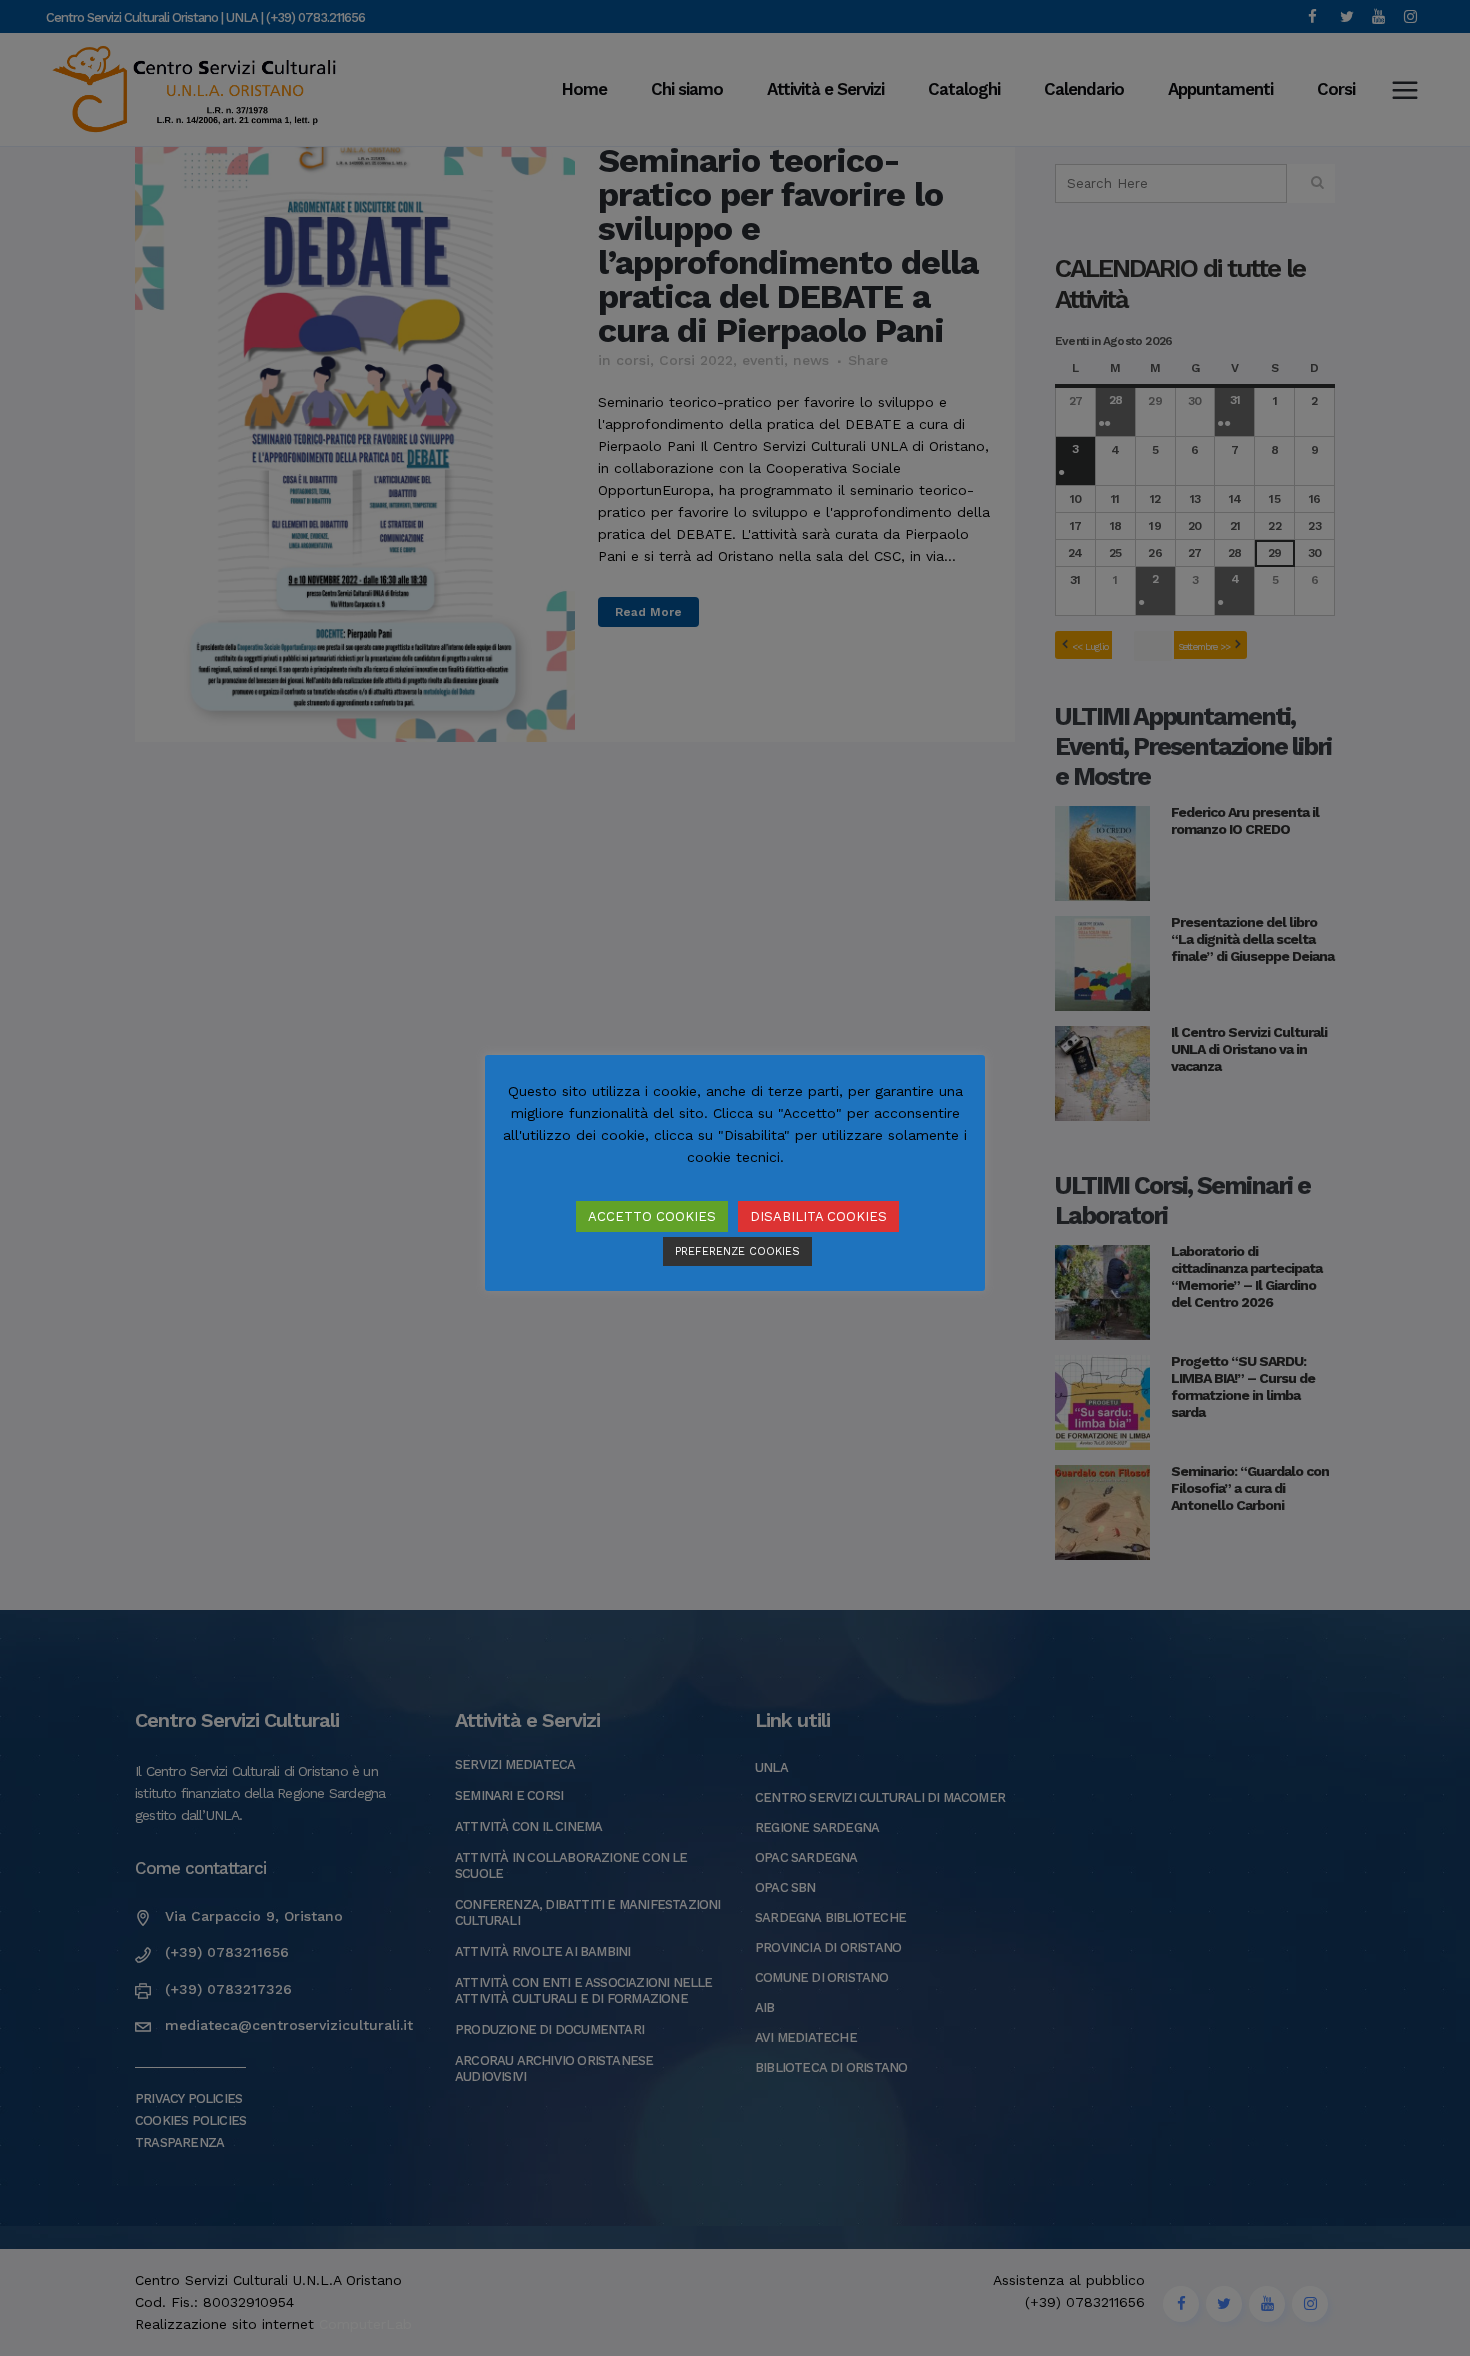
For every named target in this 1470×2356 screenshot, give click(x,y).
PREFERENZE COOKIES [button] (737, 1251)
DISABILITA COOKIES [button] (818, 1216)
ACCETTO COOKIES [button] (652, 1216)
